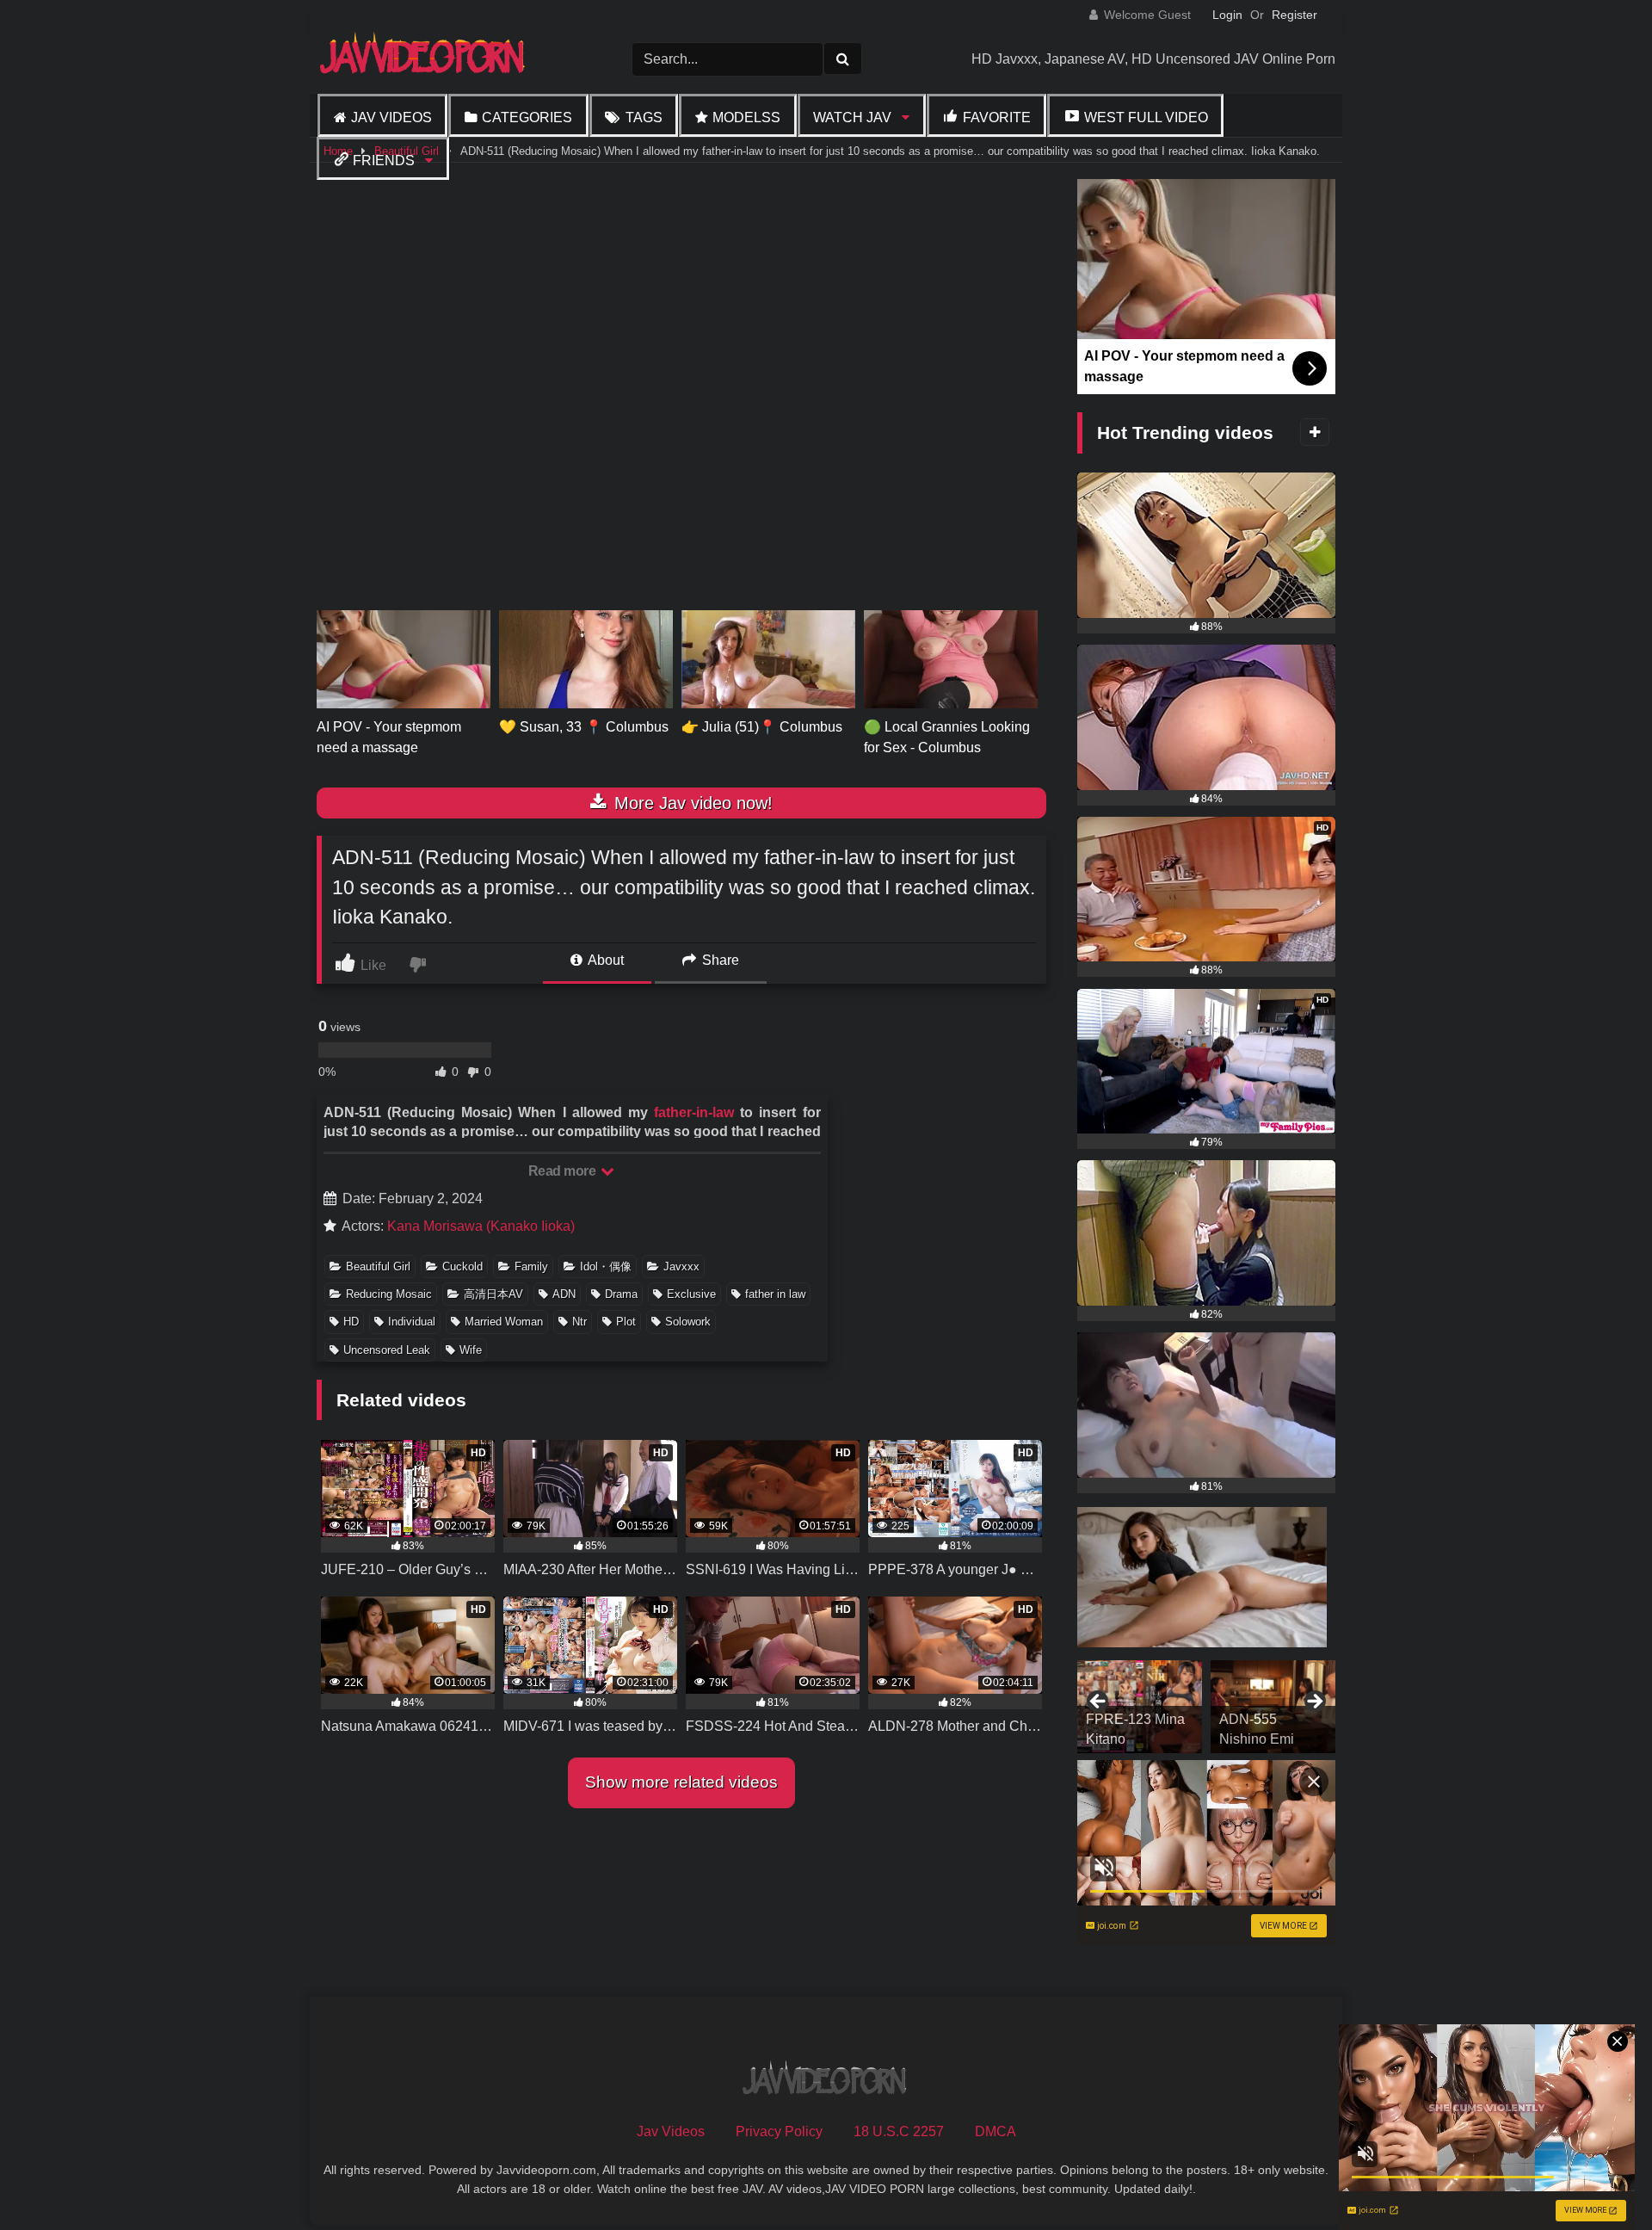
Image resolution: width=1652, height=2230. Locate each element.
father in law (775, 1294)
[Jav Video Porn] (424, 59)
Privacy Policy (779, 2131)
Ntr (579, 1322)
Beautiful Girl (378, 1266)
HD (351, 1322)
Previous (1099, 1702)
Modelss (746, 117)
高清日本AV (493, 1294)
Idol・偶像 (606, 1266)
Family (531, 1266)
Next (1314, 1702)
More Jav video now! (691, 803)
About (604, 960)
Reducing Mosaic (389, 1294)
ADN (564, 1294)
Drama (621, 1294)
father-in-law (694, 1112)
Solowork (688, 1322)
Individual (412, 1322)
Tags (644, 117)
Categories (527, 117)
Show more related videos (681, 1782)
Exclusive (691, 1294)
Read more (564, 1171)
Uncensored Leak (387, 1350)
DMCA (996, 2131)
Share (719, 960)
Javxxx (681, 1266)
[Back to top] (1599, 2179)
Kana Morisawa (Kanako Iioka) (481, 1226)
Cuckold (462, 1266)
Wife (471, 1350)
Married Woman (504, 1322)
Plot (626, 1322)
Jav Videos (391, 117)
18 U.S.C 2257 (899, 2131)
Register (1294, 15)
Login (1227, 15)
